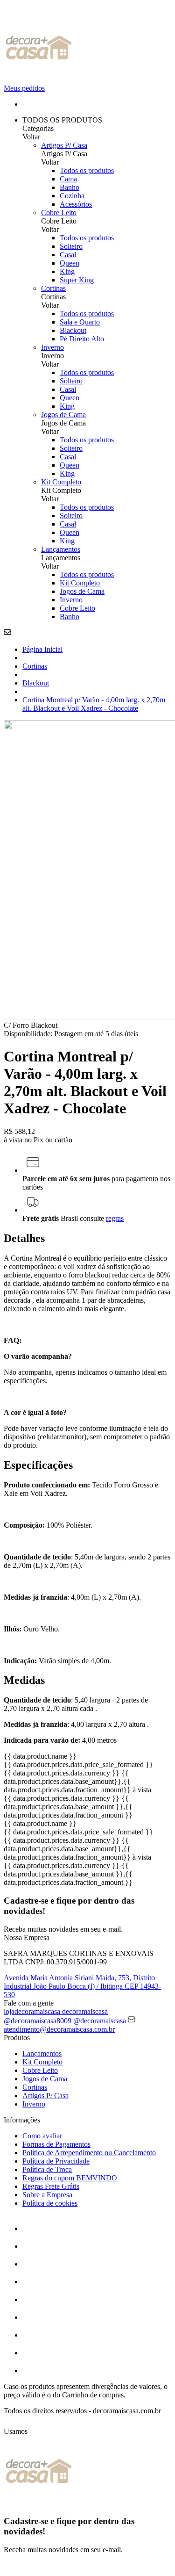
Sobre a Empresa (47, 2195)
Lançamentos (61, 549)
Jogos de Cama (63, 415)
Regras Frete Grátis (51, 2186)
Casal (68, 255)
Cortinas (53, 288)
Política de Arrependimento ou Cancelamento (89, 2153)
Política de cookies (50, 2203)
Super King (77, 280)
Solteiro (71, 246)
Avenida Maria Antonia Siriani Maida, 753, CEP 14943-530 (82, 1986)
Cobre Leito (59, 213)
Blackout (73, 330)
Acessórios (76, 204)
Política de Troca (47, 2169)
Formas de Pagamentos (56, 2144)
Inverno (52, 347)
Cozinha (72, 196)
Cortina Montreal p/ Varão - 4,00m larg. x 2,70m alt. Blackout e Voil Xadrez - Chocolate (94, 704)
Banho (70, 187)
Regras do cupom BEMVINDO (70, 2178)
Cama (68, 179)
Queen (70, 263)
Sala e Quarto (80, 322)
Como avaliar (42, 2136)
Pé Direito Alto (82, 339)
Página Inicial (42, 649)
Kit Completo (61, 482)
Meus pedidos (24, 88)
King (67, 271)
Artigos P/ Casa (64, 145)
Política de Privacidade (56, 2161)
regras (115, 1218)
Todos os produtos (87, 170)
